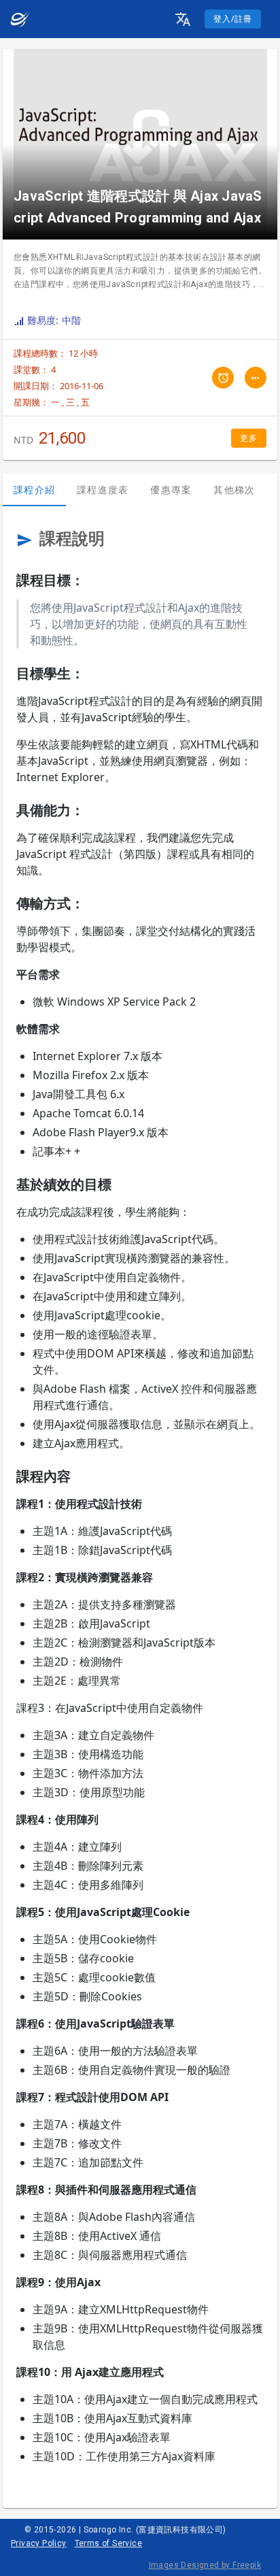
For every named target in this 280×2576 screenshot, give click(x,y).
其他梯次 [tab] (234, 490)
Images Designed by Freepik (205, 2565)
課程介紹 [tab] (34, 490)
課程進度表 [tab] (103, 490)
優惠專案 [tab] (171, 490)
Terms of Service (108, 2543)
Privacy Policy (39, 2543)
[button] (183, 19)
